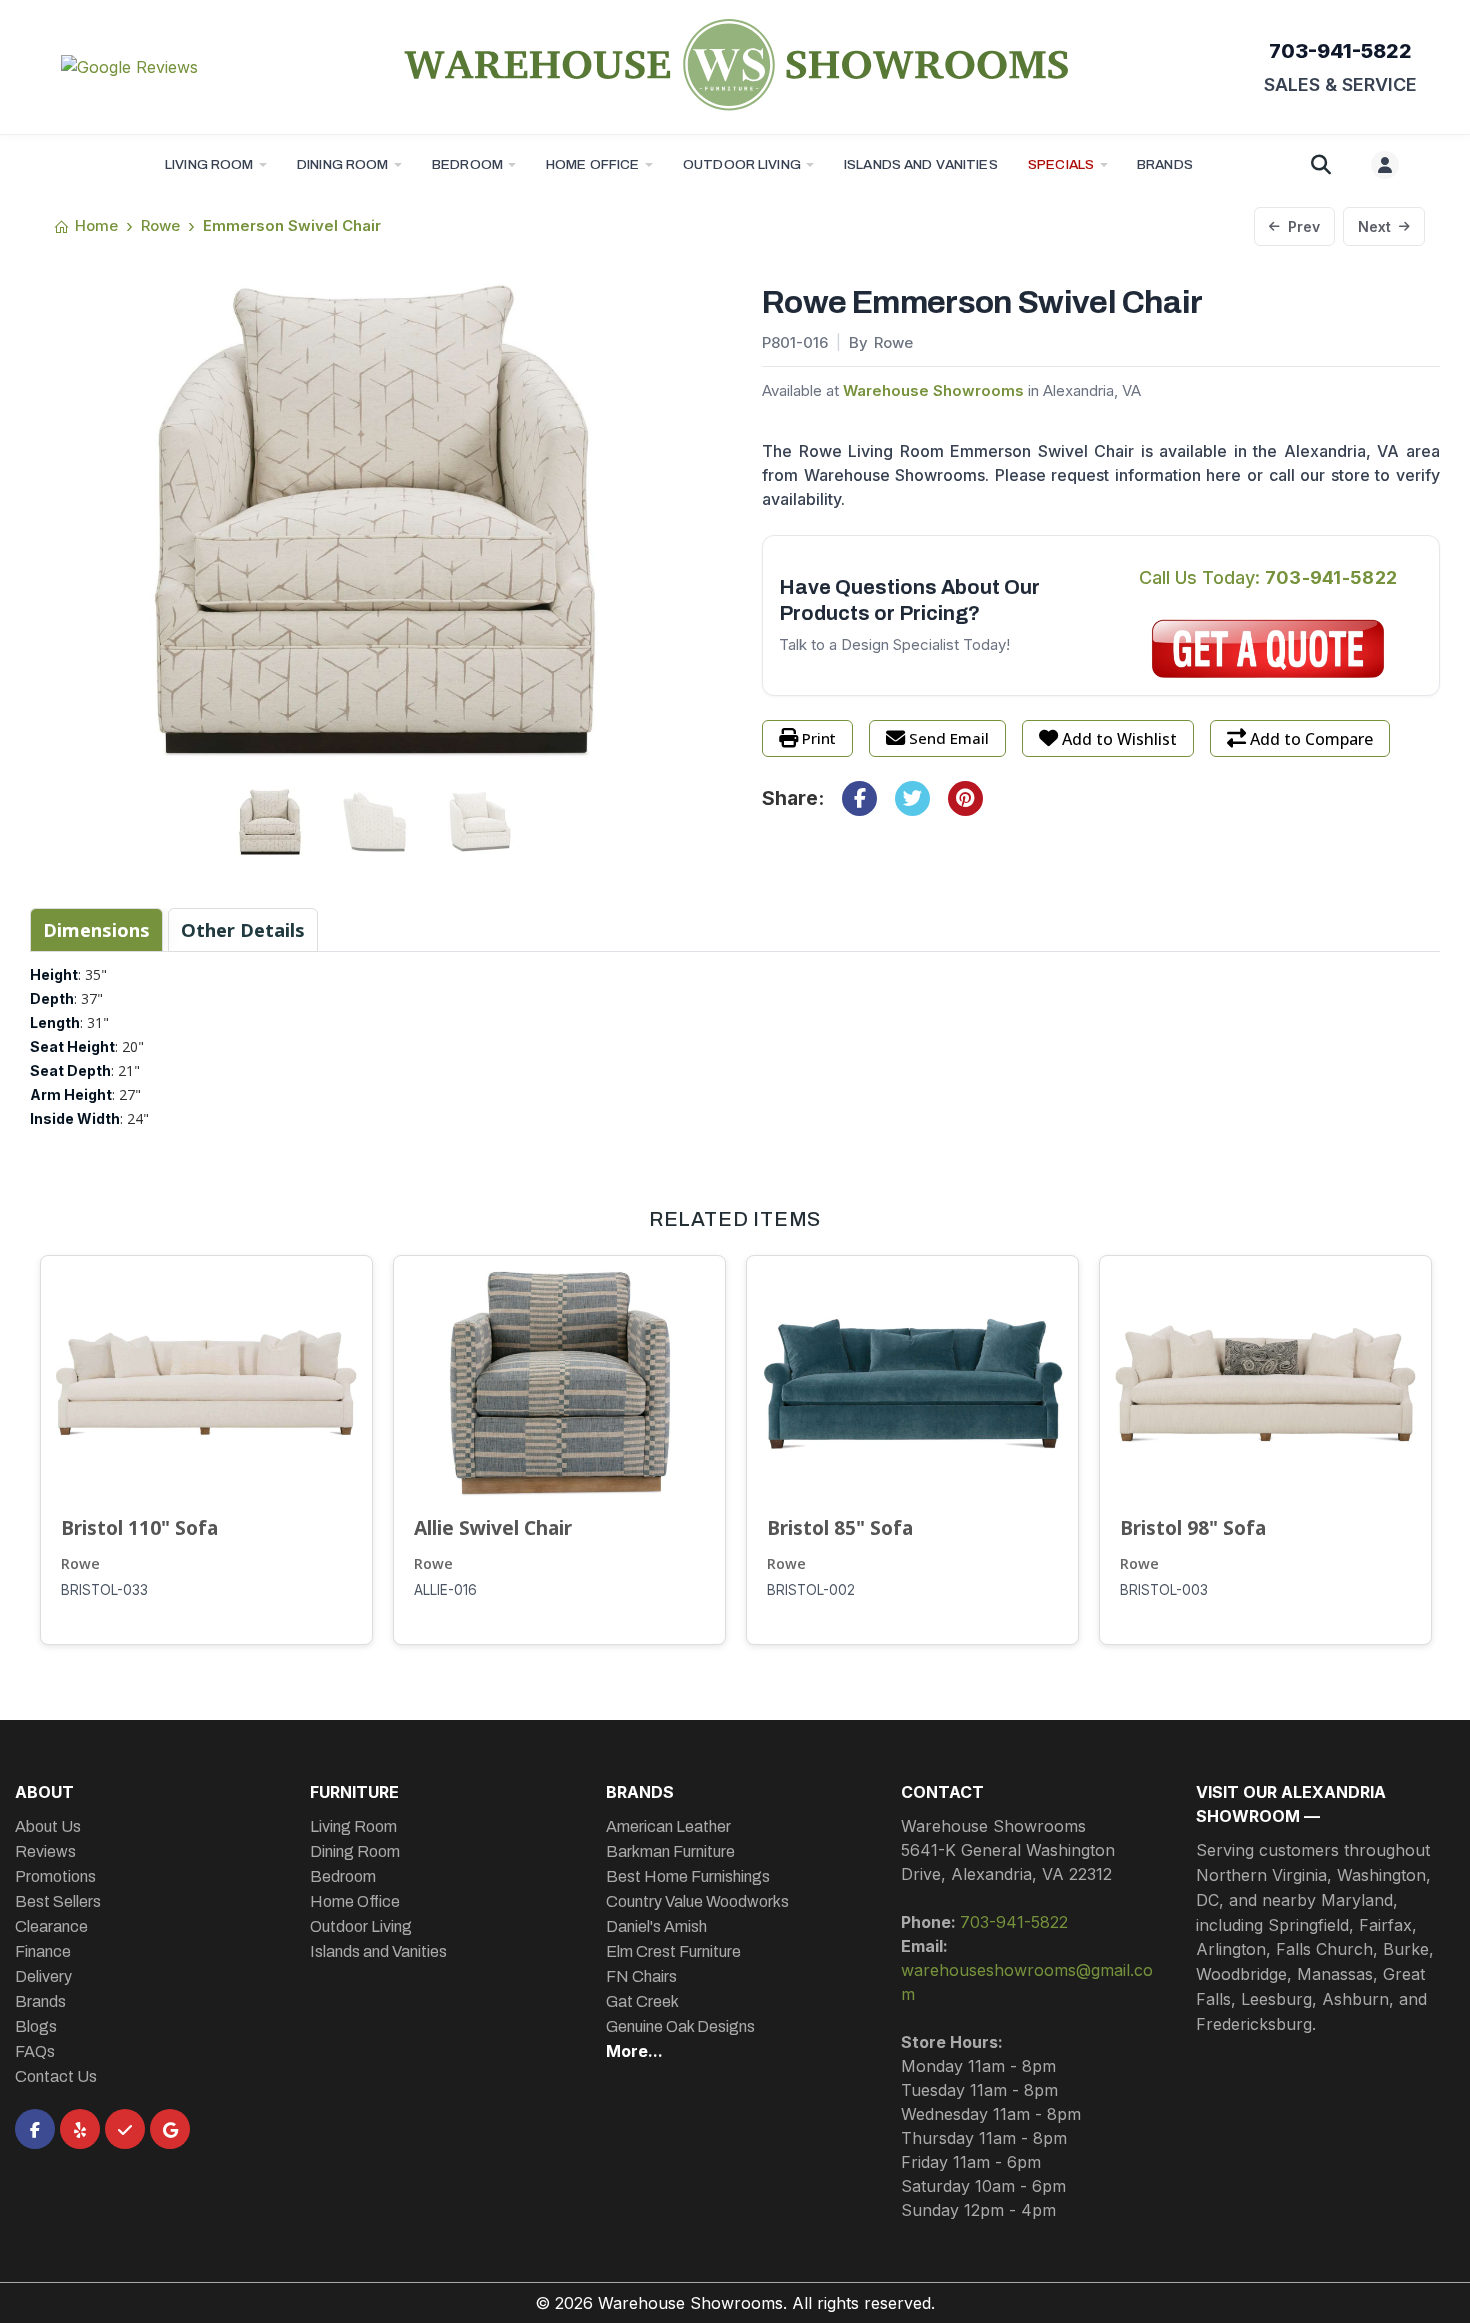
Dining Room (343, 164)
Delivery (43, 1976)
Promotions (55, 1876)
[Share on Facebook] (859, 798)
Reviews (45, 1851)
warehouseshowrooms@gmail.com (1027, 1982)
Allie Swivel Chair (493, 1527)
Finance (43, 1951)
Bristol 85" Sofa (840, 1527)
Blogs (36, 2026)
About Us (48, 1826)
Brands (40, 2001)
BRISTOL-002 (811, 1590)
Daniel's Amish (656, 1926)
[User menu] (1385, 165)
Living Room (209, 164)
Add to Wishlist (1119, 739)
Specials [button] (1061, 164)
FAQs (35, 2051)
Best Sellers (58, 1901)
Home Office (593, 164)
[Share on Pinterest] (965, 798)
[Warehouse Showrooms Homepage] (735, 64)
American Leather (668, 1826)
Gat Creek (642, 2001)
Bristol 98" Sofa (1193, 1527)
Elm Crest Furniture (673, 1951)
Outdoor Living (742, 164)
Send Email (949, 738)
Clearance (51, 1926)
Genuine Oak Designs (680, 2026)
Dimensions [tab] (96, 929)
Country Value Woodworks (697, 1901)
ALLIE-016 (445, 1590)
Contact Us (56, 2076)
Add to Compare (1311, 739)
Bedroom (467, 164)
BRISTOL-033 (104, 1590)
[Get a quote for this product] (1268, 649)
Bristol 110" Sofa (139, 1527)
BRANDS (1165, 164)
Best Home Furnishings (688, 1876)
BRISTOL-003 (1164, 1590)
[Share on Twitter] (912, 798)
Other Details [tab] (243, 929)
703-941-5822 (1340, 51)
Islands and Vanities (921, 164)
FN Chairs (641, 1976)
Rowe (80, 1563)
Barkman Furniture (670, 1851)
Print (819, 738)
